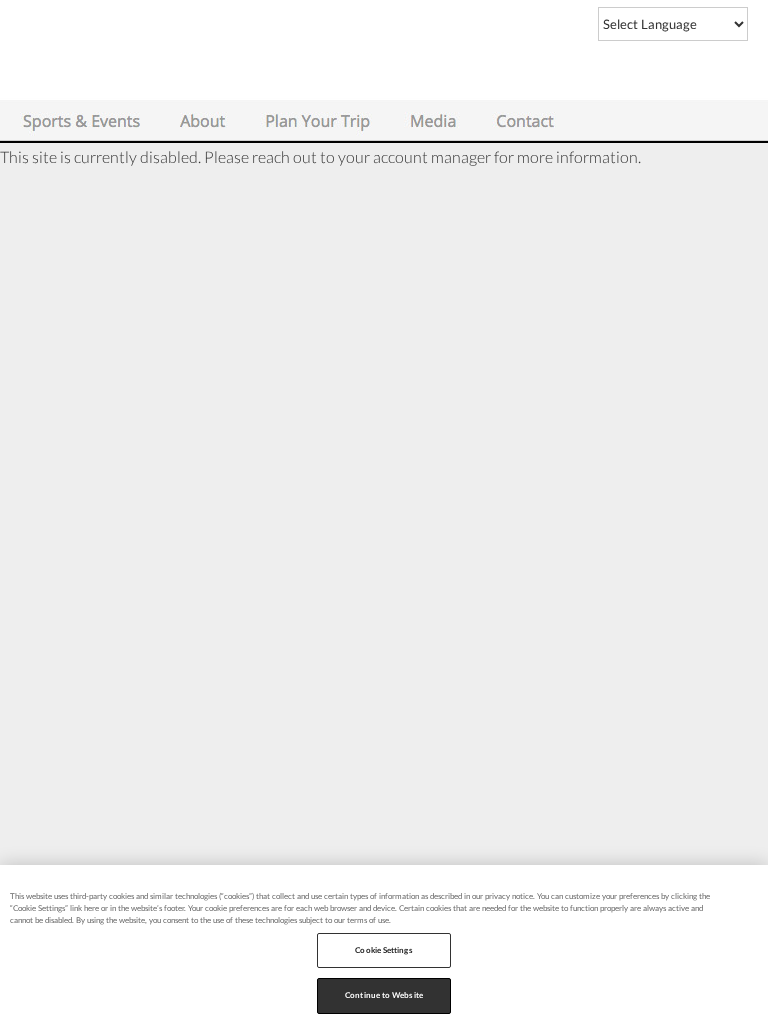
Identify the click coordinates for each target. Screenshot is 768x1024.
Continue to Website (384, 995)
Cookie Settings (383, 950)
